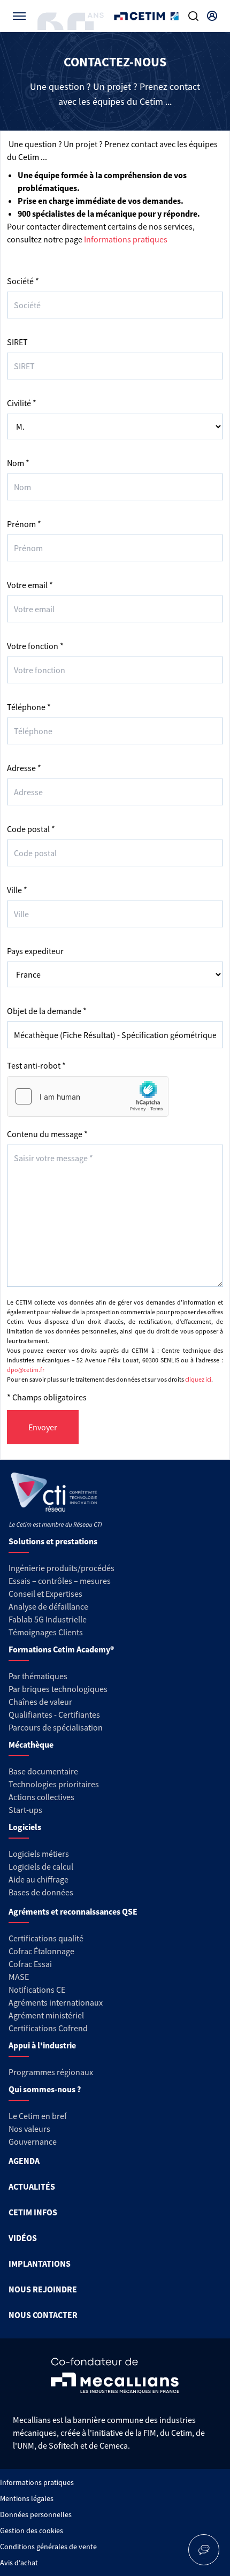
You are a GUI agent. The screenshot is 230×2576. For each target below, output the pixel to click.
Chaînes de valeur (40, 1702)
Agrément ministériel (46, 2015)
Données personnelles (36, 2514)
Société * (23, 281)
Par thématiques (38, 1676)
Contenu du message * (47, 1134)
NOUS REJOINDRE (43, 2289)
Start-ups (25, 1810)
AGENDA (24, 2161)
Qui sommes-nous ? (45, 2089)
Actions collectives (41, 1797)
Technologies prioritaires (54, 1784)
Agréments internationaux (56, 2002)
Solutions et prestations (53, 1541)
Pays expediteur (35, 951)
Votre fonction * (35, 646)
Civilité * (22, 403)
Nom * (18, 463)
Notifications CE (37, 1990)
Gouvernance (33, 2141)
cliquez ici (198, 1379)
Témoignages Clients (46, 1632)
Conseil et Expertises (45, 1594)
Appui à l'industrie (42, 2045)
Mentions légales (27, 2498)
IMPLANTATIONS (40, 2263)
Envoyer (43, 1427)
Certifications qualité (46, 1938)
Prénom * (24, 524)
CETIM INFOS (33, 2212)
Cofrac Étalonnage (41, 1951)
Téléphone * (29, 707)
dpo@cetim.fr (26, 1370)
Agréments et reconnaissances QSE (73, 1911)
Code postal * (31, 829)
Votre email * (30, 585)
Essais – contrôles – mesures (60, 1581)
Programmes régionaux (51, 2072)
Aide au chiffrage (39, 1879)
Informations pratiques (126, 239)
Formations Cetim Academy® (61, 1649)
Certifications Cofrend (48, 2028)
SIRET (17, 342)
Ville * (17, 890)
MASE (19, 1977)
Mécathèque (31, 1744)
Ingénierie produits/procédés (62, 1568)
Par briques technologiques (58, 1689)
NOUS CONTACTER (43, 2315)
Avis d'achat (19, 2563)
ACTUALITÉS (32, 2186)
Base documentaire (43, 1771)
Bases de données (41, 1892)
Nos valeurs (29, 2129)
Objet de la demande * (47, 1011)
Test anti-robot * (36, 1065)
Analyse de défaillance (48, 1606)
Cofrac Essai (30, 1964)
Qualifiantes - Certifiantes (54, 1714)
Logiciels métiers (39, 1854)
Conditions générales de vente (48, 2547)
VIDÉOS (23, 2238)
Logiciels (25, 1827)
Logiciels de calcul (41, 1866)
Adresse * (24, 768)
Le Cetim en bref (38, 2116)
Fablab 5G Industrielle (48, 1619)
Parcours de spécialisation (56, 1727)
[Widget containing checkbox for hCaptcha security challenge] (88, 1096)
